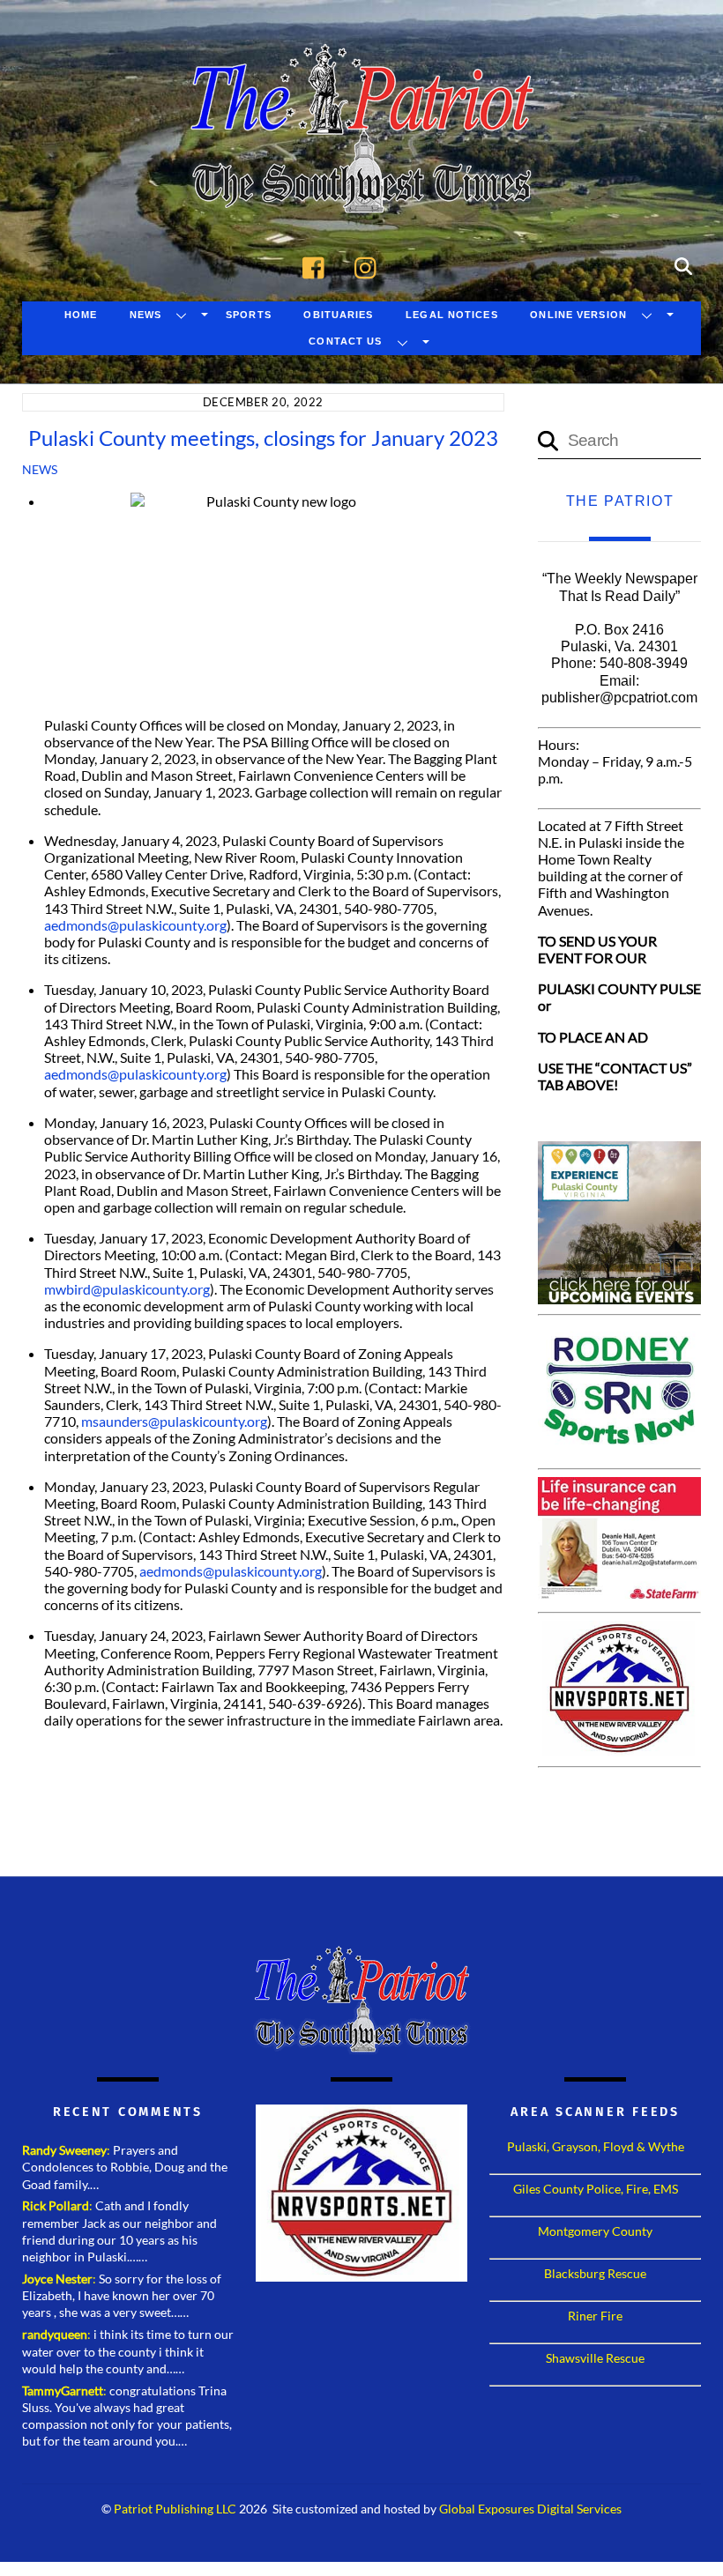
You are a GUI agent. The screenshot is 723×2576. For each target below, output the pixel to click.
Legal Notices (452, 315)
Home (81, 315)
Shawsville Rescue (595, 2358)
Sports (249, 315)
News (145, 315)
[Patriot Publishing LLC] (361, 187)
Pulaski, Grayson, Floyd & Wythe (596, 2146)
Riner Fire (595, 2316)
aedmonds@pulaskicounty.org (135, 925)
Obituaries (338, 315)
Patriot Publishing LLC (175, 2509)
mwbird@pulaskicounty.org (127, 1289)
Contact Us (345, 341)
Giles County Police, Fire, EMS (596, 2189)
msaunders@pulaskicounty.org (174, 1421)
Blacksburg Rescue (595, 2273)
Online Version (578, 315)
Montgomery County (595, 2231)
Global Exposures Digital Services (530, 2509)
